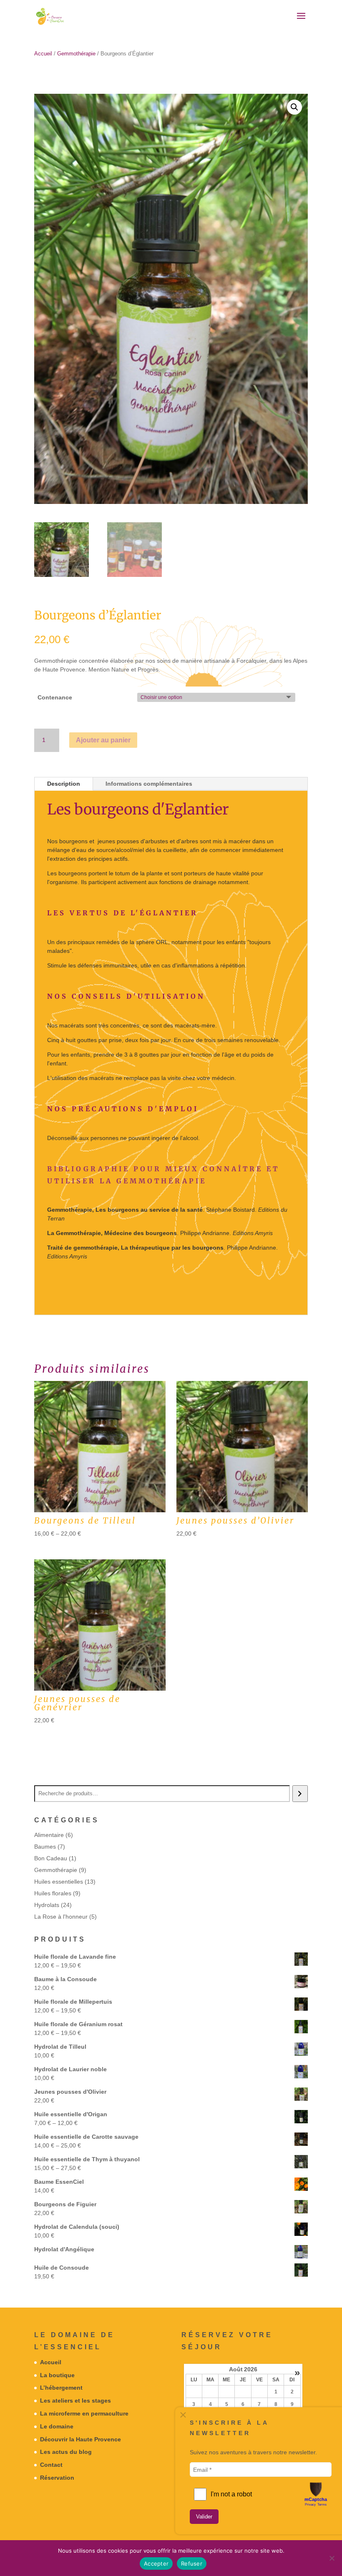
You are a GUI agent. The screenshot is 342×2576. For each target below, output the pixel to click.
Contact (51, 2465)
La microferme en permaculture (84, 2413)
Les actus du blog (66, 2452)
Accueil (43, 54)
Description (64, 784)
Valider (204, 2517)
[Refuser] (332, 2558)
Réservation (57, 2478)
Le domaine (57, 2426)
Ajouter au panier (103, 740)
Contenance (55, 697)
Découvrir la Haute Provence (80, 2439)
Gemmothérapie (76, 54)
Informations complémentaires (149, 784)
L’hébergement (61, 2388)
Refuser (192, 2563)
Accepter (156, 2563)
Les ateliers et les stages (75, 2401)
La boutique (57, 2375)
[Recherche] (300, 1794)
